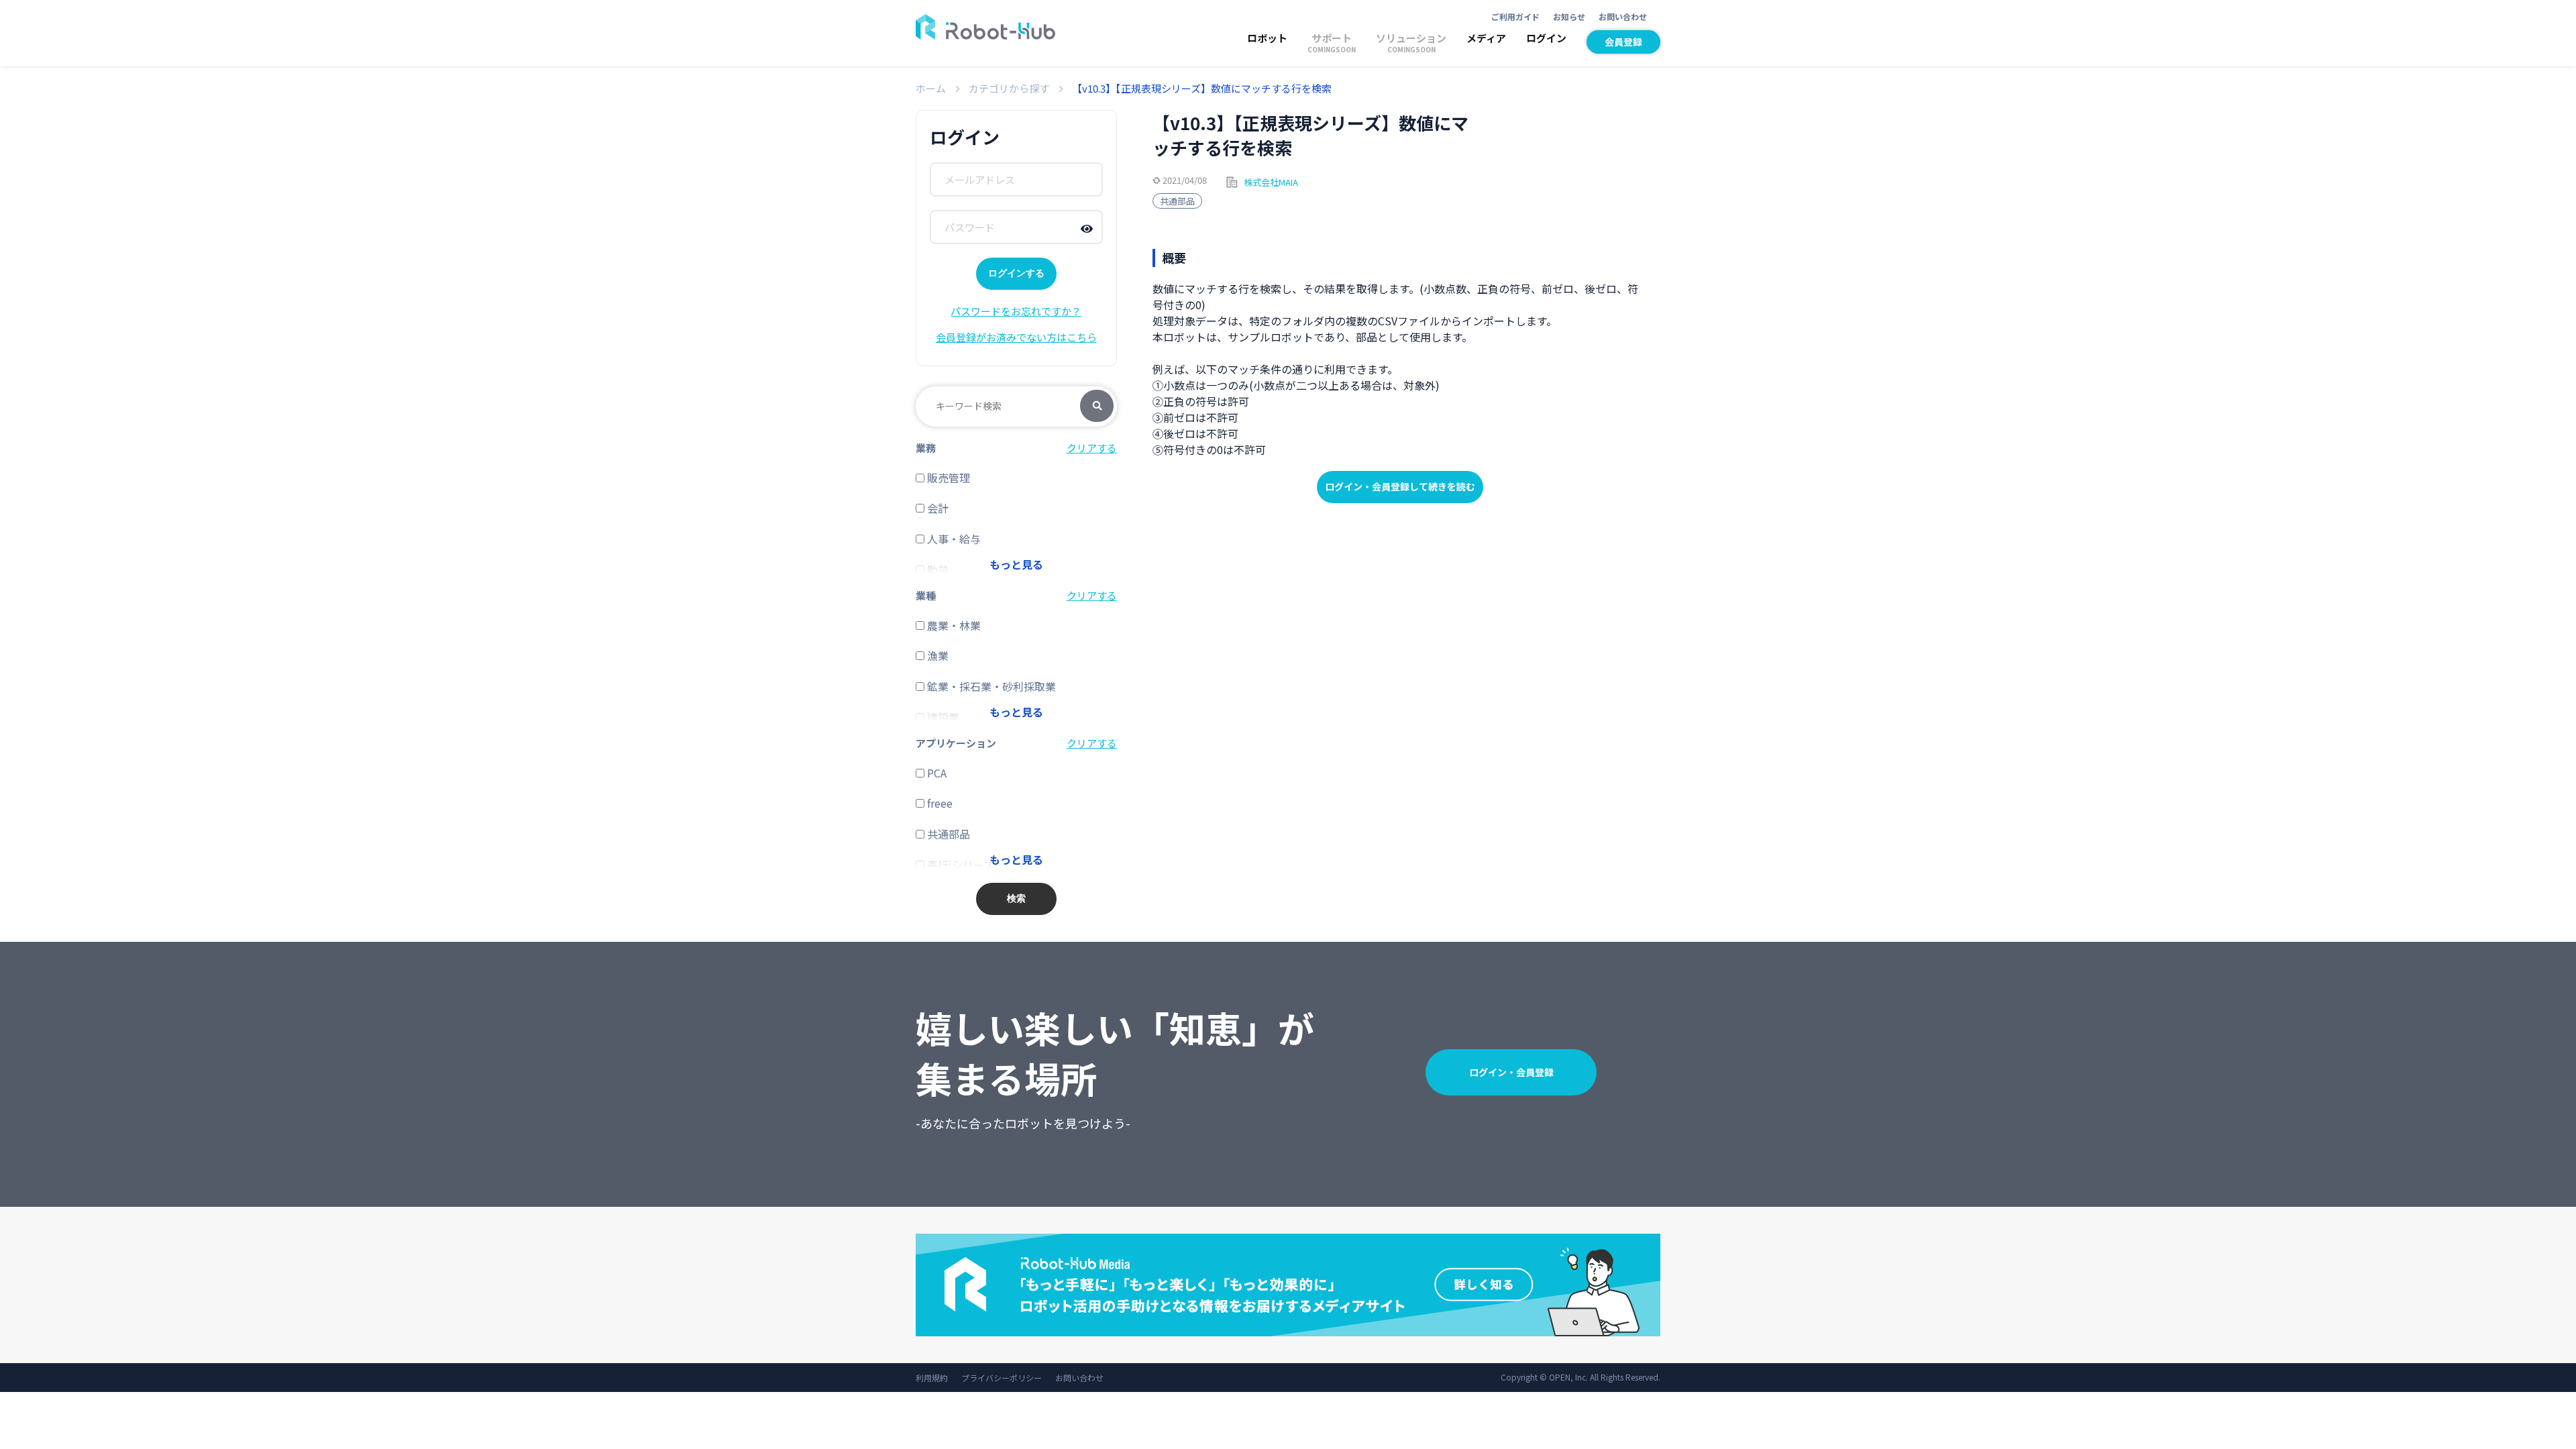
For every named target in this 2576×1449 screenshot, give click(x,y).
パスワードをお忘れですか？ (1016, 311)
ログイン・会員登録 (1511, 1072)
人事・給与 (953, 539)
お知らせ (1569, 16)
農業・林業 (953, 625)
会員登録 (1623, 42)
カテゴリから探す (1009, 88)
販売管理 (947, 478)
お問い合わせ (1623, 16)
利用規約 (932, 1378)
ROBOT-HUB (985, 27)
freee (938, 803)
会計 (936, 508)
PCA (935, 773)
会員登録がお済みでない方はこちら (1016, 337)
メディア (1486, 38)
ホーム (931, 88)
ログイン (1546, 38)
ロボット (1267, 38)
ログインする (1016, 273)
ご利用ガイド (1515, 16)
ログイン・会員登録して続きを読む (1400, 486)
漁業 (936, 655)
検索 (1097, 407)
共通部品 (1177, 201)
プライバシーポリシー (1002, 1378)
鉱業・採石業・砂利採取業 (990, 686)
